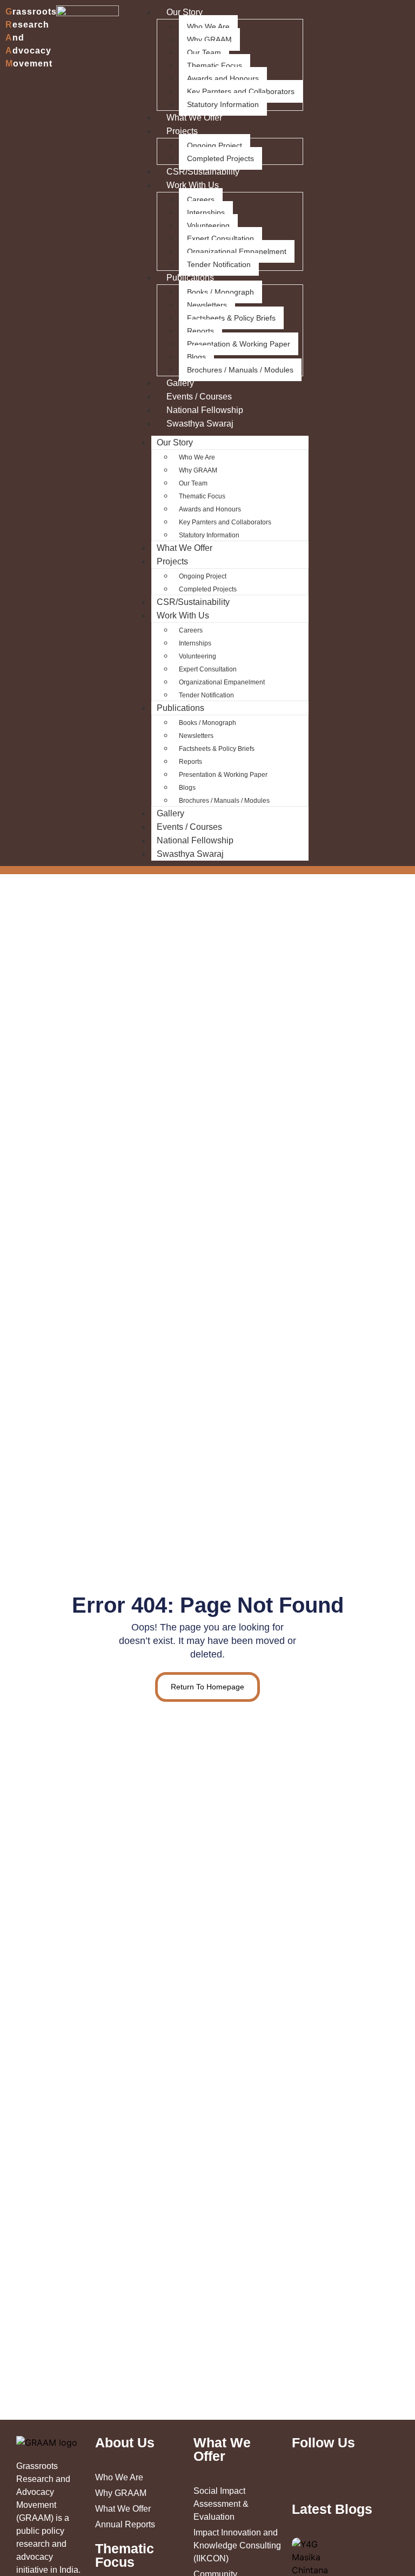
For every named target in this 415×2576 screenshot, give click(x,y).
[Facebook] (357, 2481)
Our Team (204, 52)
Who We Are (208, 26)
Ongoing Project (215, 145)
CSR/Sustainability (203, 172)
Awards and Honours (223, 78)
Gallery (180, 383)
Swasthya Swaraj (200, 424)
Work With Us (193, 185)
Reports (200, 331)
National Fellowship (205, 410)
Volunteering (208, 225)
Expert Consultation (220, 238)
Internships (206, 212)
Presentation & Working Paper (239, 344)
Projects (182, 131)
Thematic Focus (215, 65)
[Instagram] (342, 2481)
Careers (201, 199)
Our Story (175, 442)
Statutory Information (223, 104)
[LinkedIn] (319, 2481)
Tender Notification (219, 264)
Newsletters (207, 305)
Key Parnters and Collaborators (241, 91)
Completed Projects (220, 158)
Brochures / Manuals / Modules (240, 370)
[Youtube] (371, 2481)
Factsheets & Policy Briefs (231, 318)
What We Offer (194, 118)
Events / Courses (199, 397)
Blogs (196, 357)
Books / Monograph (220, 292)
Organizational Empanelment (237, 251)
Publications (190, 278)
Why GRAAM (209, 39)
